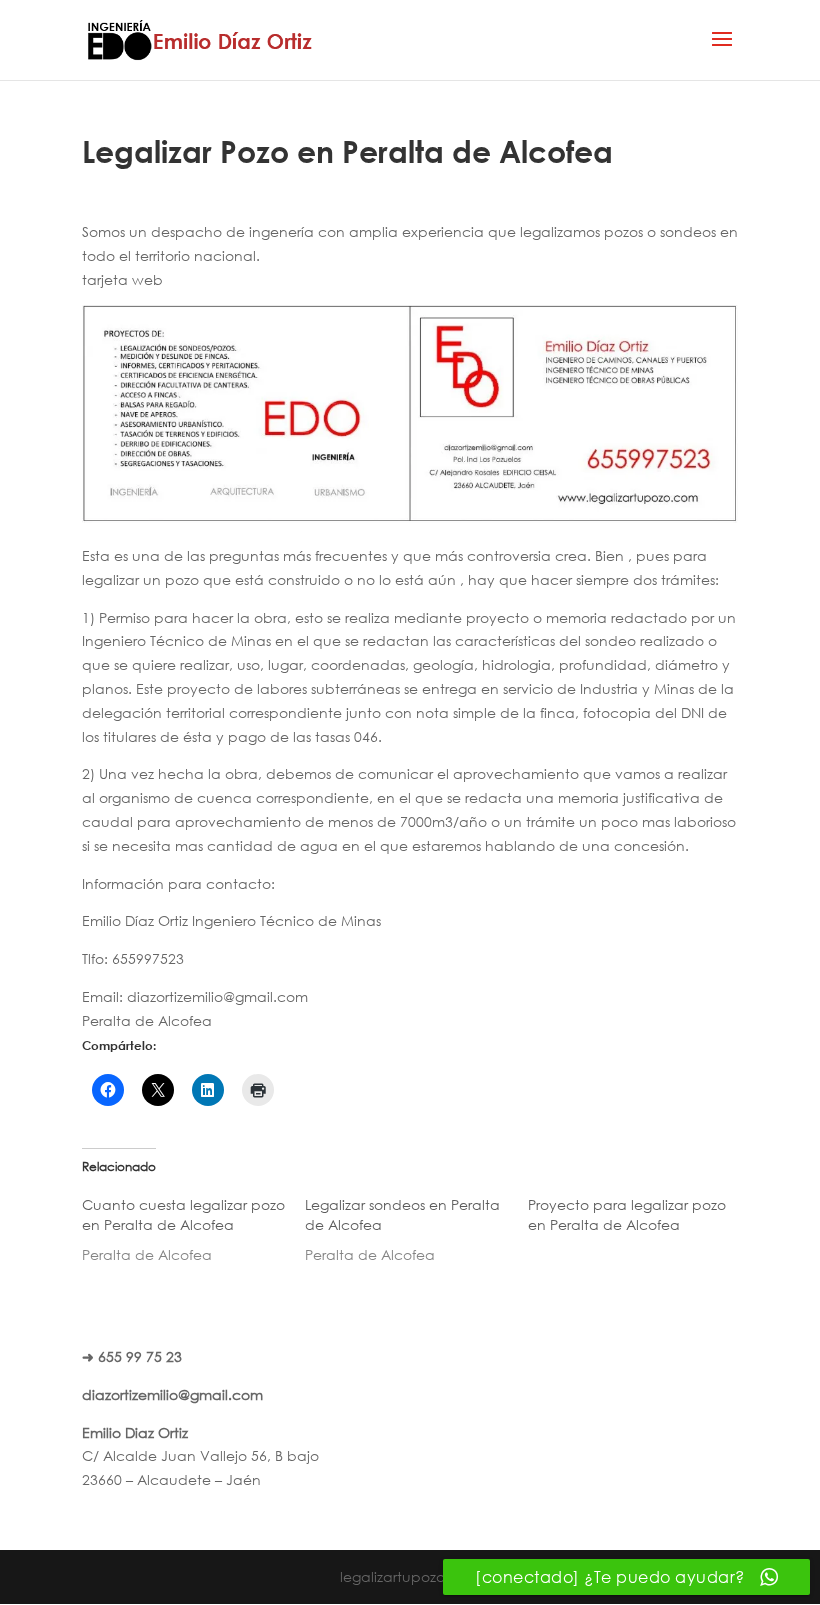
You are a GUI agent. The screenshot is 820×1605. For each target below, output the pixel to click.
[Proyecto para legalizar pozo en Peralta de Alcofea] (639, 1220)
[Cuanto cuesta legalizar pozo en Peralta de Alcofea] (193, 1230)
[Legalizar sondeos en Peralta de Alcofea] (416, 1230)
